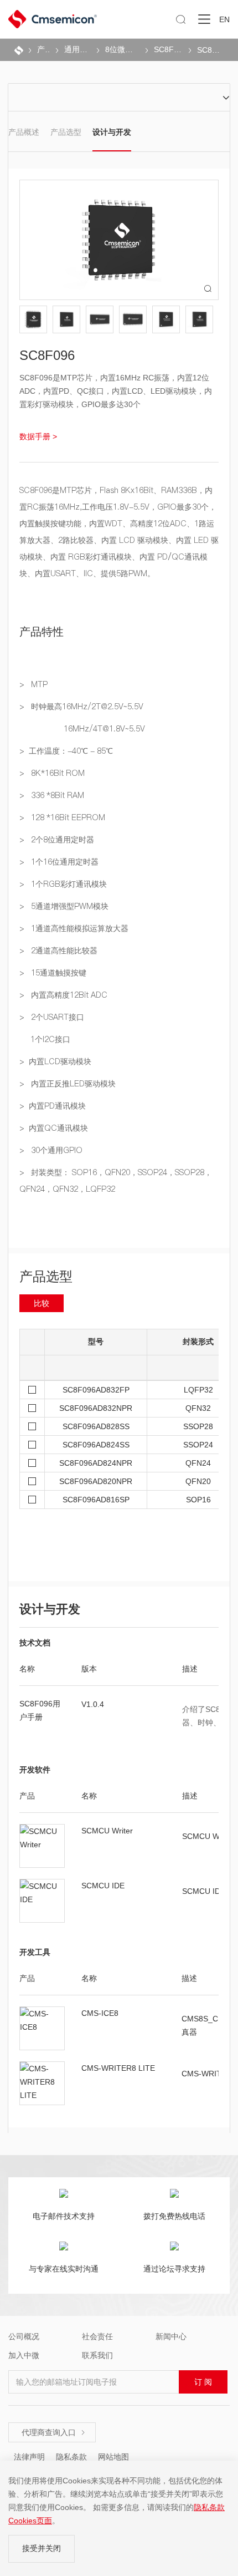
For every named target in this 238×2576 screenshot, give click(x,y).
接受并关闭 (42, 2548)
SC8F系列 (168, 49)
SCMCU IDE (103, 1886)
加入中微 (24, 2355)
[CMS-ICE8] (42, 2028)
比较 (42, 1303)
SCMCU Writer (107, 1831)
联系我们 (97, 2356)
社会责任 (97, 2336)
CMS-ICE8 (100, 2013)
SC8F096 (210, 50)
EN (224, 19)
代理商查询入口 (54, 2432)
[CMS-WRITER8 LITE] (42, 2083)
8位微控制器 (123, 49)
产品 (43, 49)
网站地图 (113, 2457)
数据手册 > (38, 436)
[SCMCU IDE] (42, 1901)
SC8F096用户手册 (40, 1710)
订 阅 (203, 2382)
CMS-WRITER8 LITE (118, 2068)
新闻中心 (171, 2336)
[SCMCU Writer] (42, 1846)
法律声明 (29, 2457)
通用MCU (77, 49)
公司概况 (24, 2336)
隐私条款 (71, 2457)
